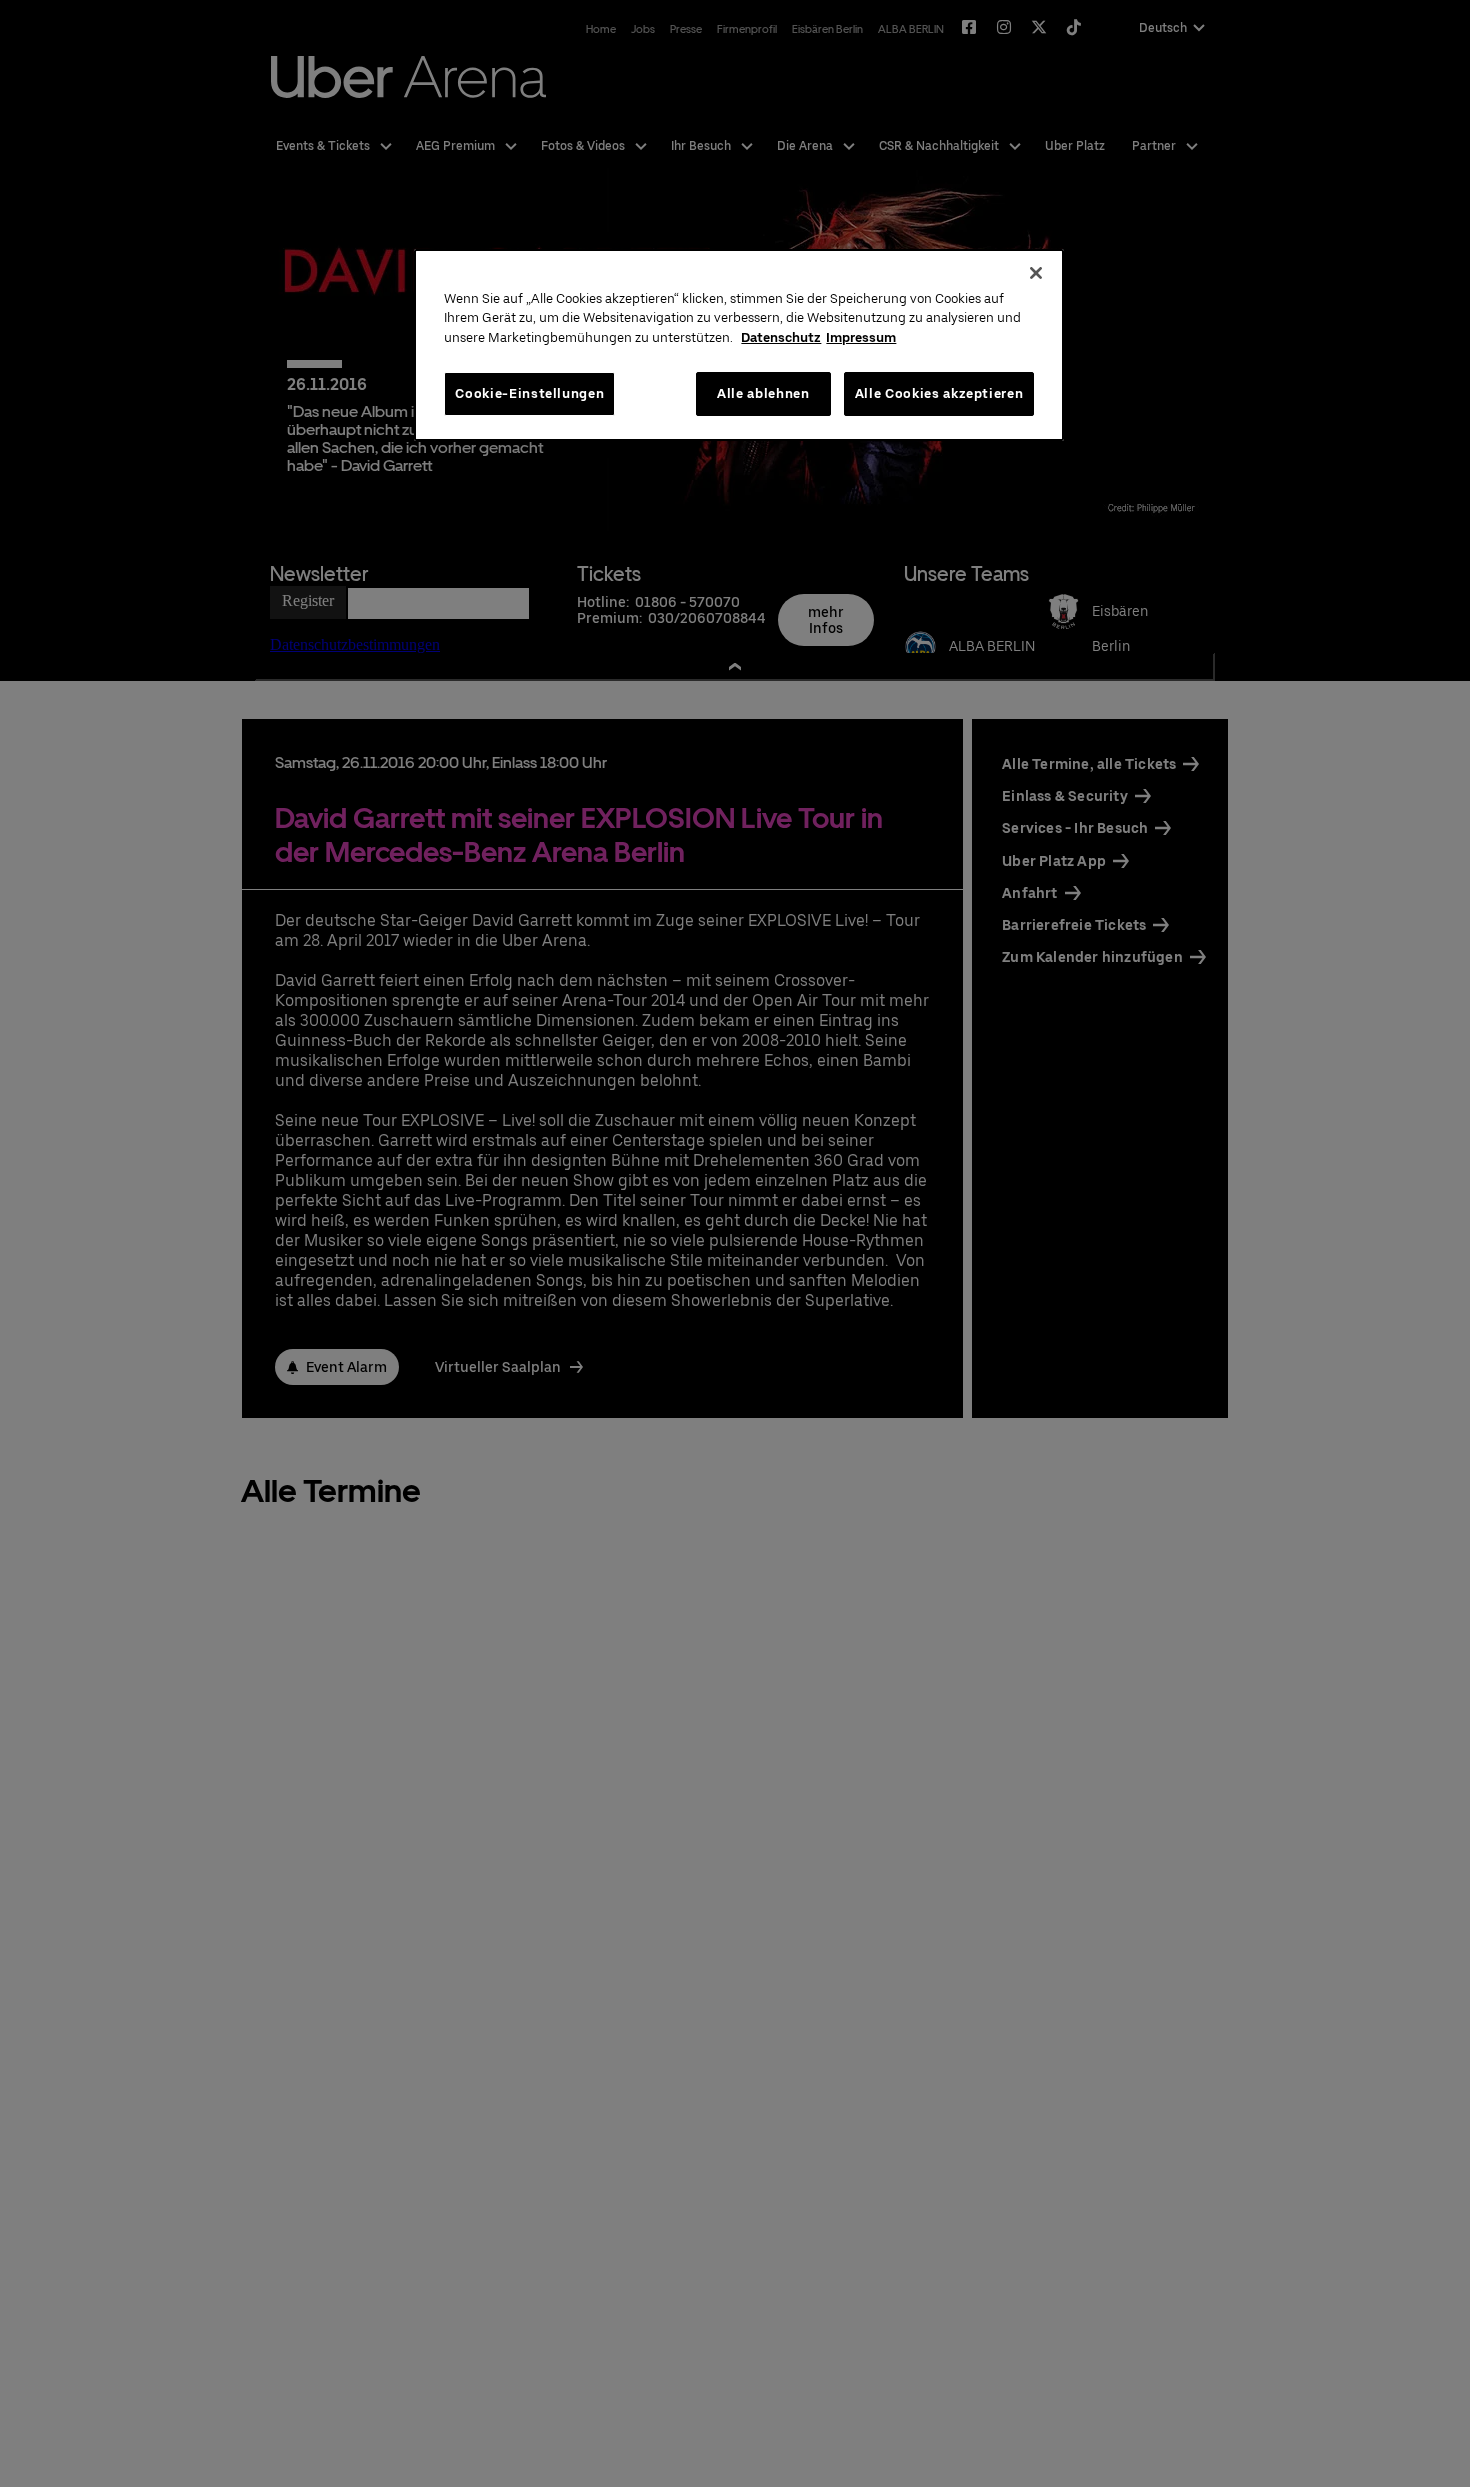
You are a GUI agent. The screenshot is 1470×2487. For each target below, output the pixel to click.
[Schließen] (1036, 273)
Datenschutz (781, 337)
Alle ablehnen (763, 393)
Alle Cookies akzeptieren (939, 393)
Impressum (861, 337)
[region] (739, 345)
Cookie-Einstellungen (529, 393)
